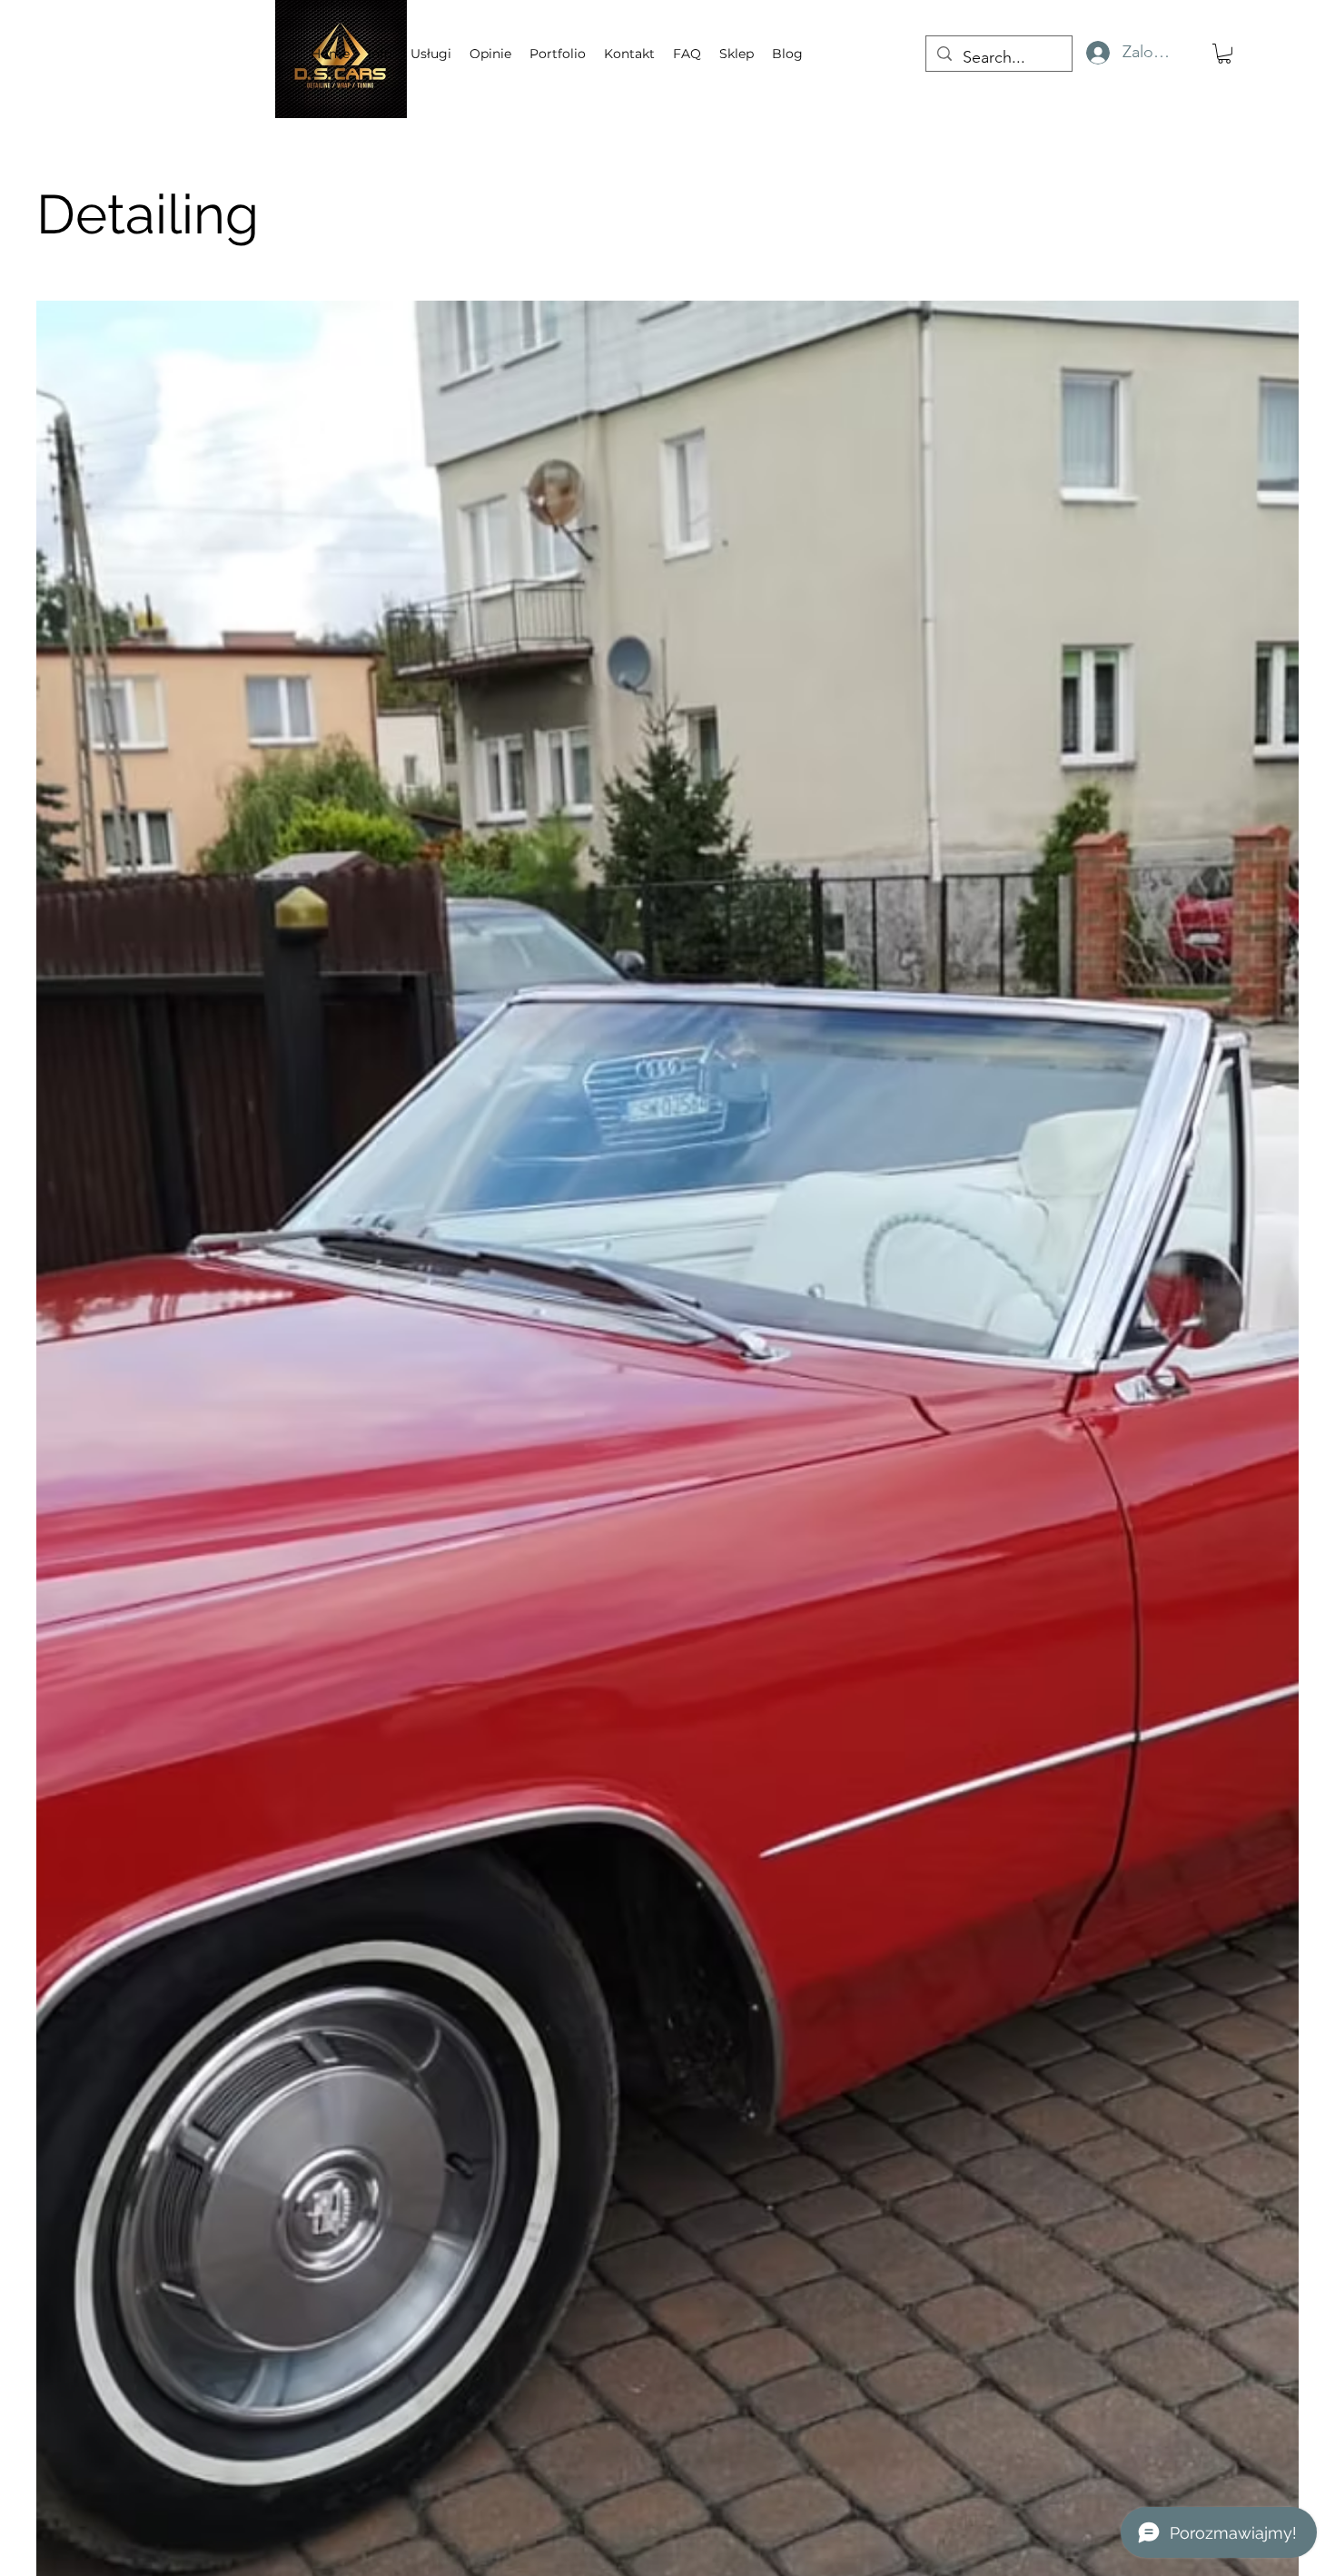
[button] (1224, 54)
